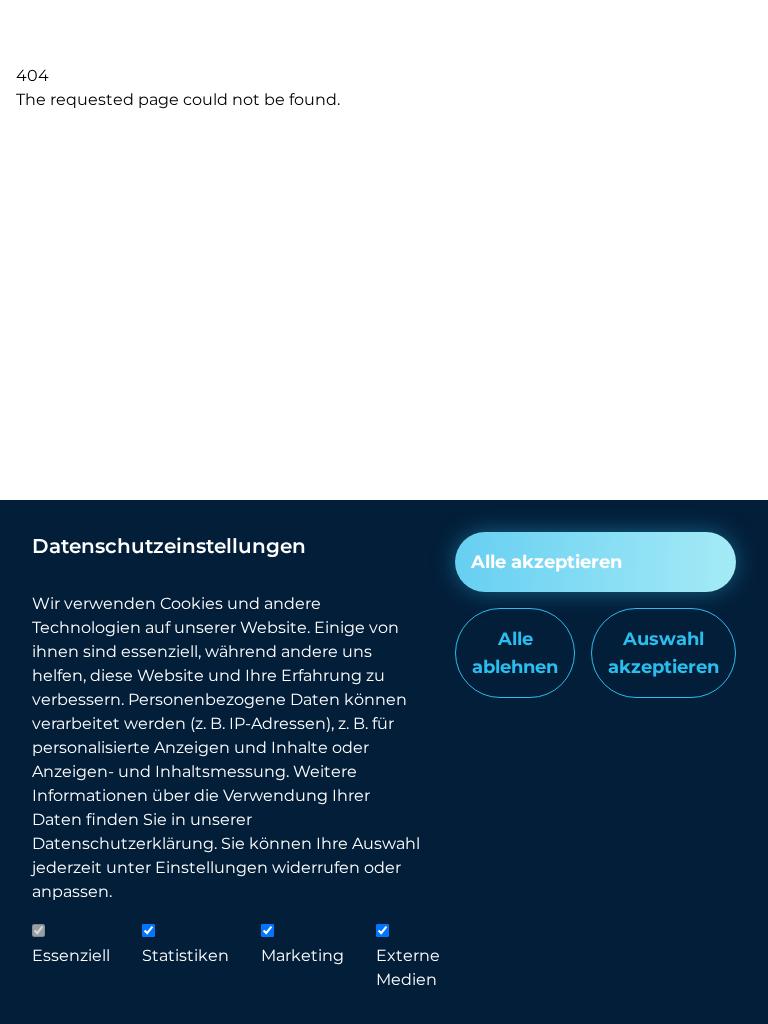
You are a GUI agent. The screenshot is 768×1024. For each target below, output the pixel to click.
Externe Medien (408, 967)
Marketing (302, 955)
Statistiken (185, 955)
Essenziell (71, 955)
